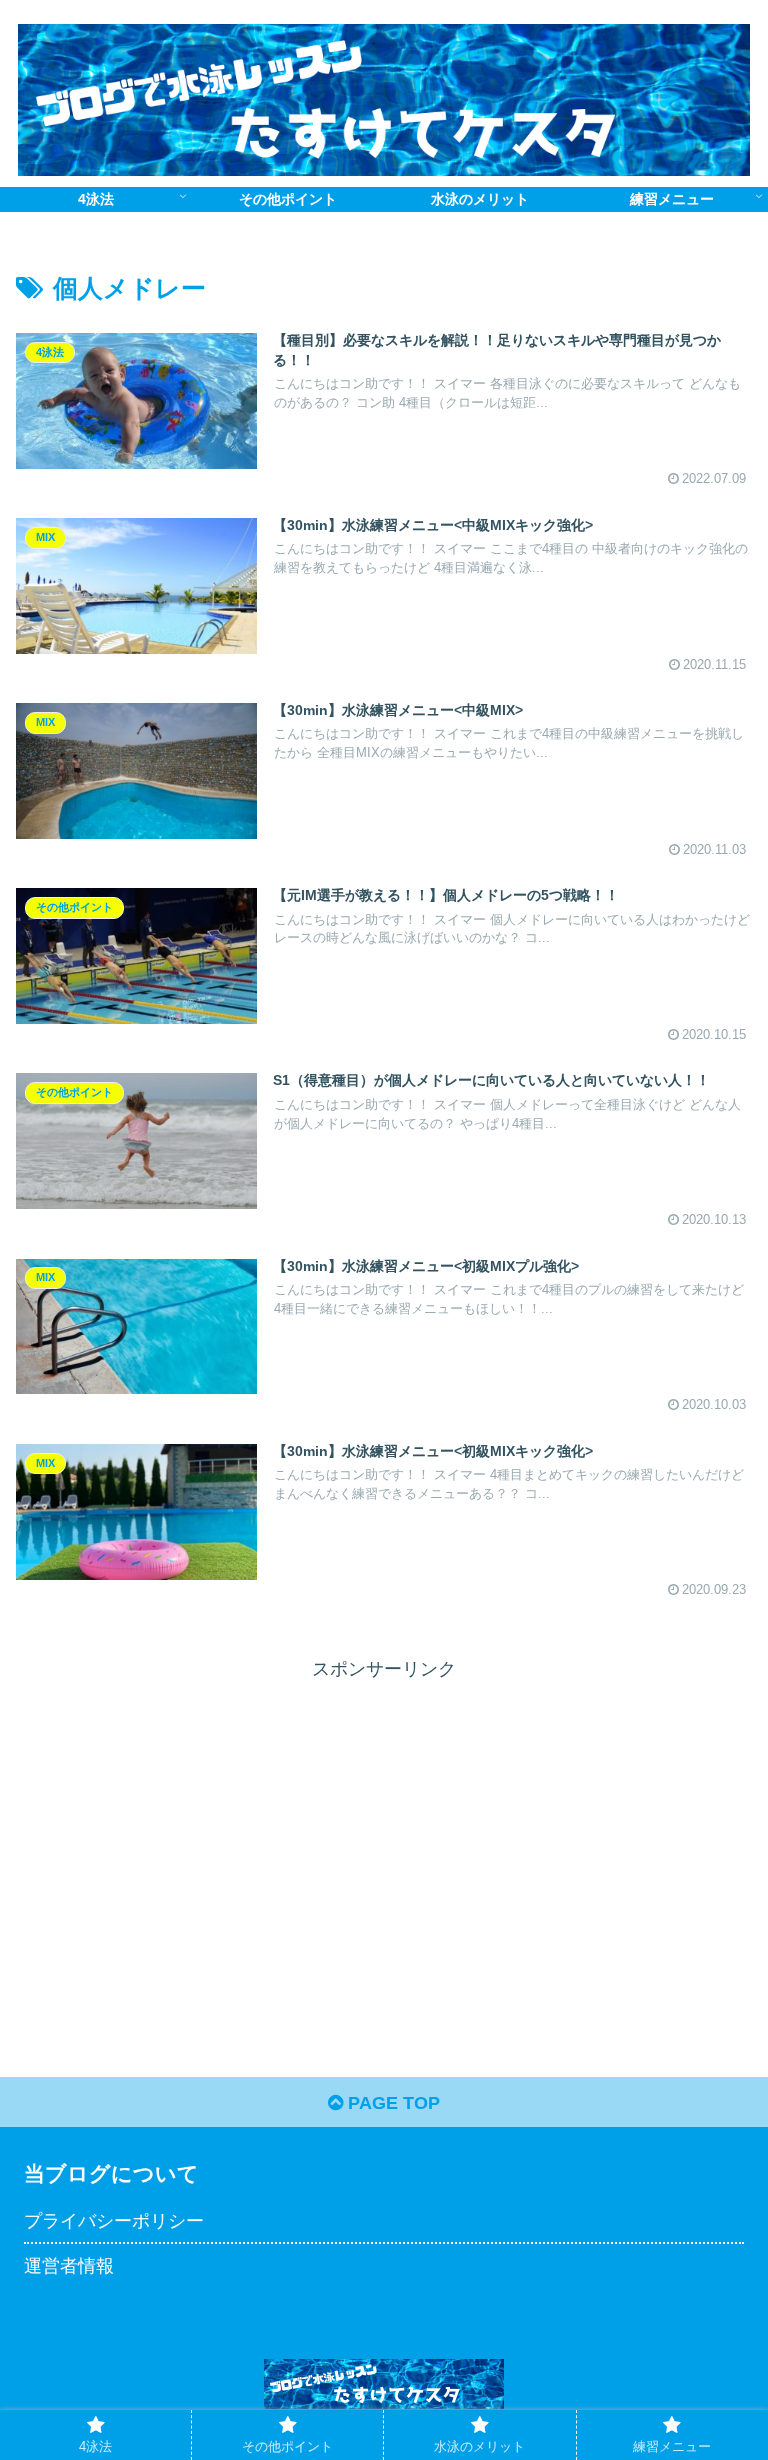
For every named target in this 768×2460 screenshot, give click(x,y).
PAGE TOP (391, 2103)
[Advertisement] (200, 1825)
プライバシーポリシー (114, 2221)
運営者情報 (69, 2266)
